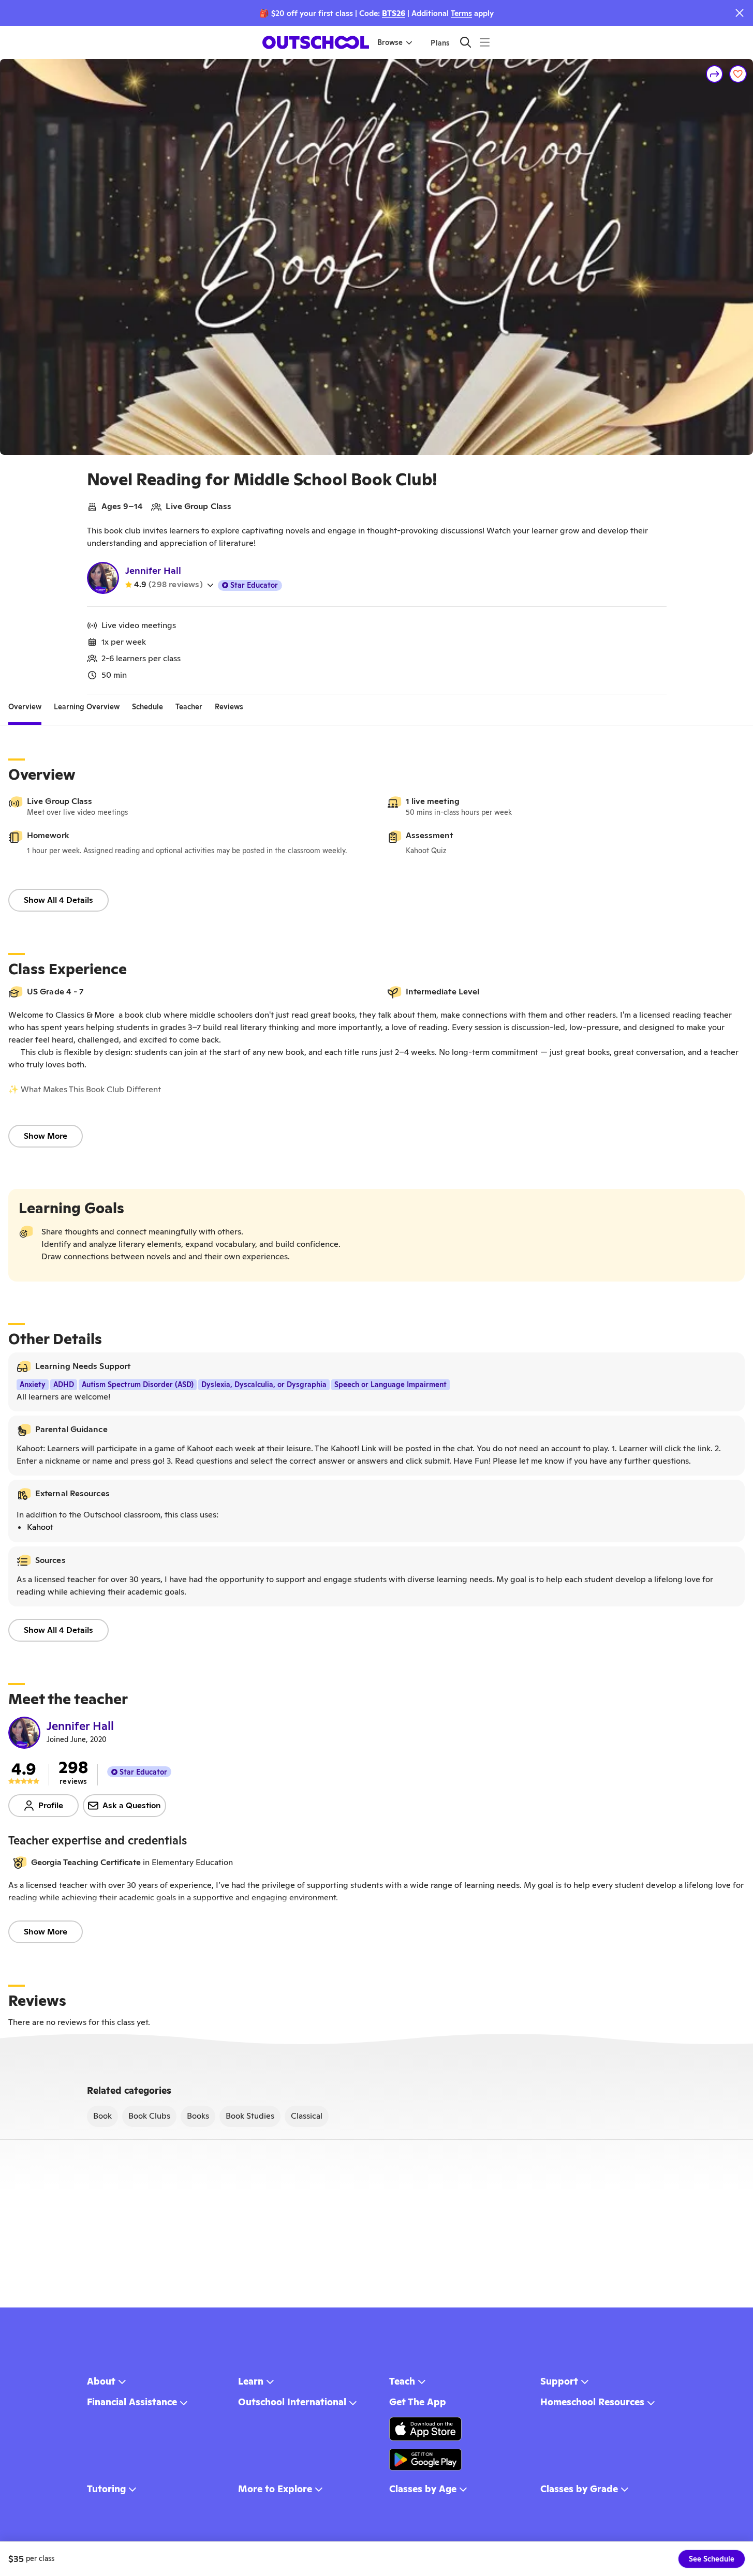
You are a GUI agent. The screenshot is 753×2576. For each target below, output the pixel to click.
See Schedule (712, 2559)
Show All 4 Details (58, 900)
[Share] (715, 74)
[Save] (738, 74)
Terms (461, 13)
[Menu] (485, 42)
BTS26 (394, 13)
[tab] (25, 707)
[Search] (466, 42)
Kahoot (40, 1527)
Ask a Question (132, 1805)
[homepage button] (316, 42)
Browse (390, 42)
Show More (46, 1136)
